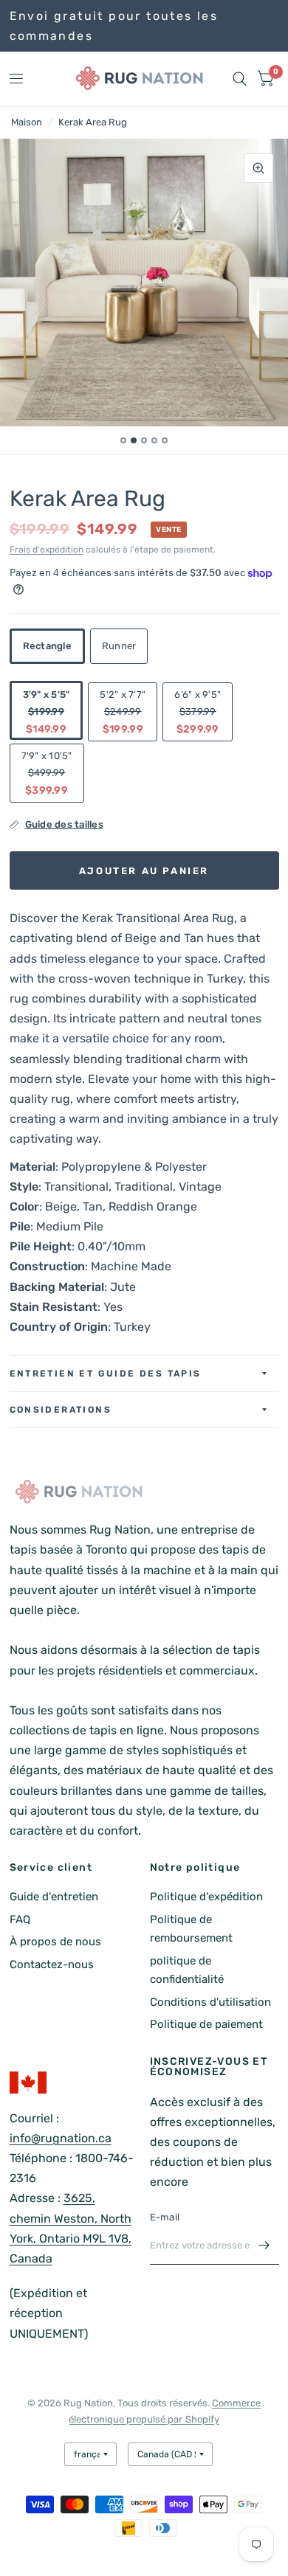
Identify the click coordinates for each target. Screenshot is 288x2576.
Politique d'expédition (206, 1897)
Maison (27, 122)
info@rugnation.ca (61, 2138)
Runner (119, 646)
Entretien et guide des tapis (106, 1374)
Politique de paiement (206, 2024)
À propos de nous (55, 1942)
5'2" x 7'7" (123, 712)
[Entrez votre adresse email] (264, 2246)
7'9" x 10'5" (47, 773)
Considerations (61, 1410)
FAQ (20, 1919)
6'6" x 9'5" (198, 712)
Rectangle (47, 646)
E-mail (165, 2217)
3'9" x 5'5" (47, 712)
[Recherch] (240, 79)
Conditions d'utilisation (210, 2002)
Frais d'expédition (47, 550)
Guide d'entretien (54, 1897)
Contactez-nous (52, 1964)
